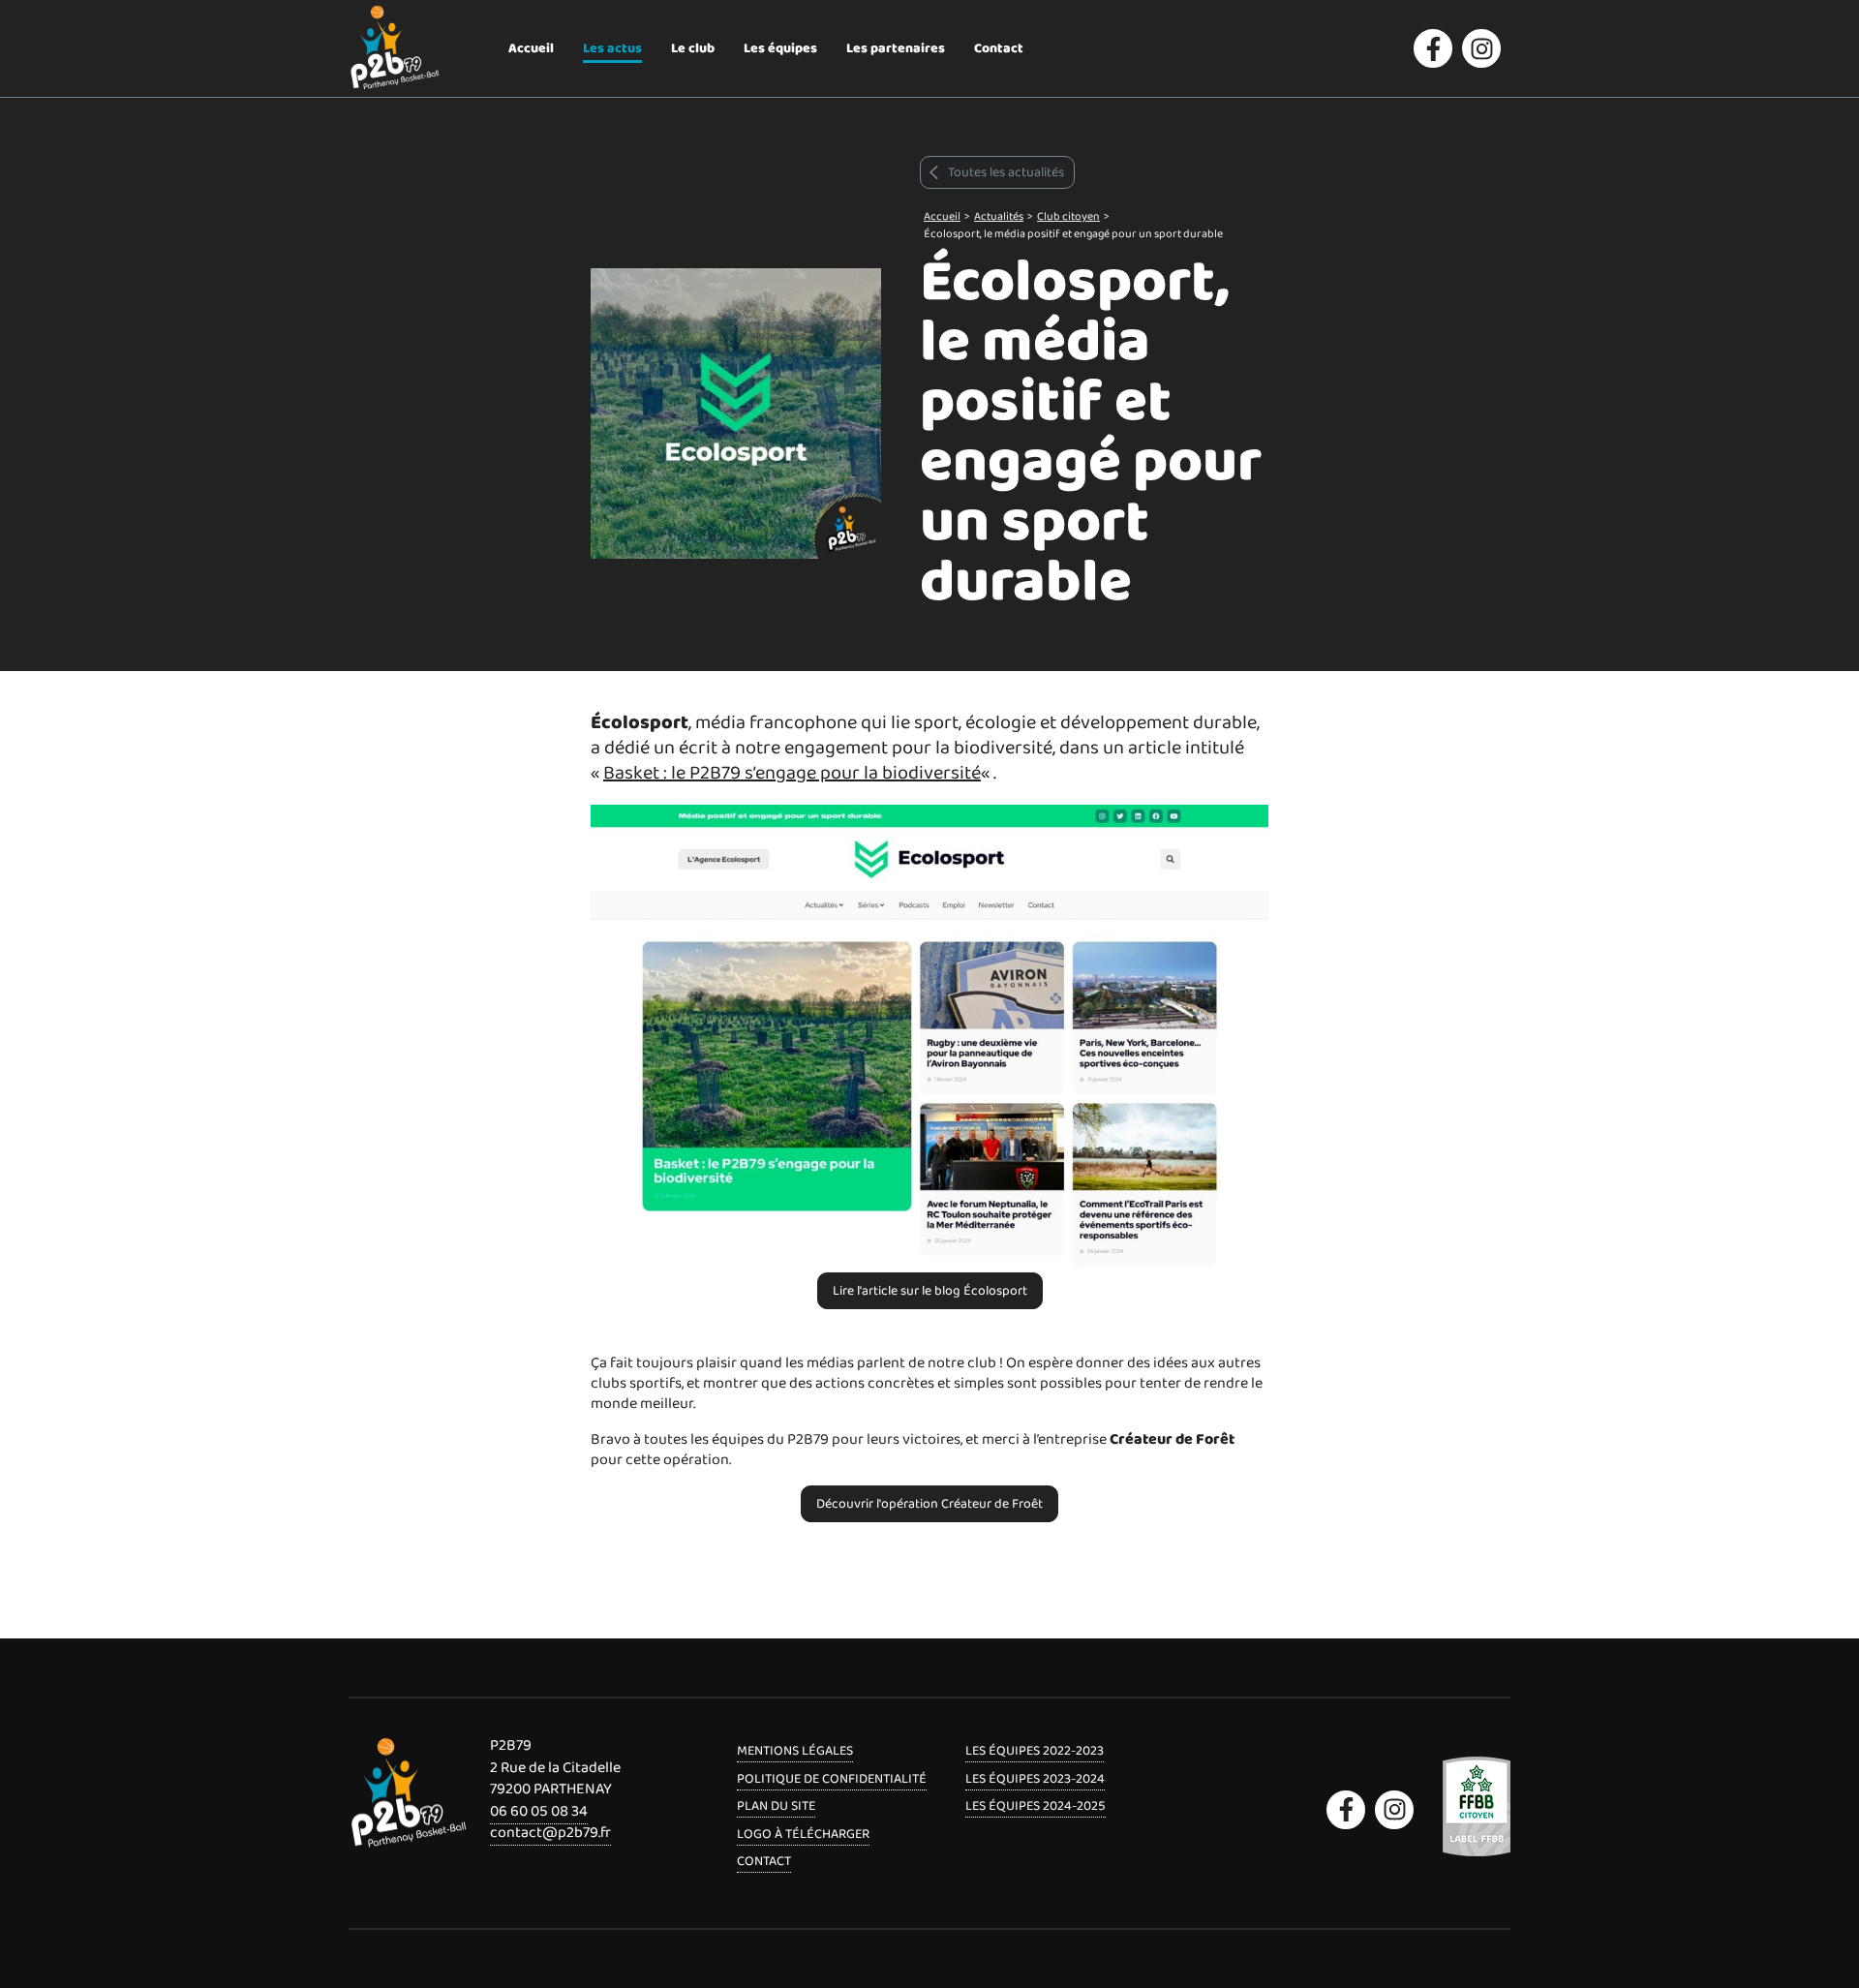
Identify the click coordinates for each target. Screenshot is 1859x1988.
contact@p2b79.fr (550, 1833)
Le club (693, 48)
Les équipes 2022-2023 (1035, 1751)
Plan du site (776, 1806)
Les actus (612, 48)
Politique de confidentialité (832, 1779)
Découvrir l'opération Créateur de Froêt (929, 1504)
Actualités (999, 216)
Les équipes (780, 48)
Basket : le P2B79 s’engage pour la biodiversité (792, 773)
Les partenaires (896, 48)
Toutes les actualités (1006, 172)
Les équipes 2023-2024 (1035, 1779)
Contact (999, 48)
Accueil (531, 48)
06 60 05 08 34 (539, 1811)
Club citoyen (1068, 216)
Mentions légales (795, 1751)
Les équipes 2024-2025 (1036, 1806)
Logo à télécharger (803, 1834)
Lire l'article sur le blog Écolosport (930, 1291)
